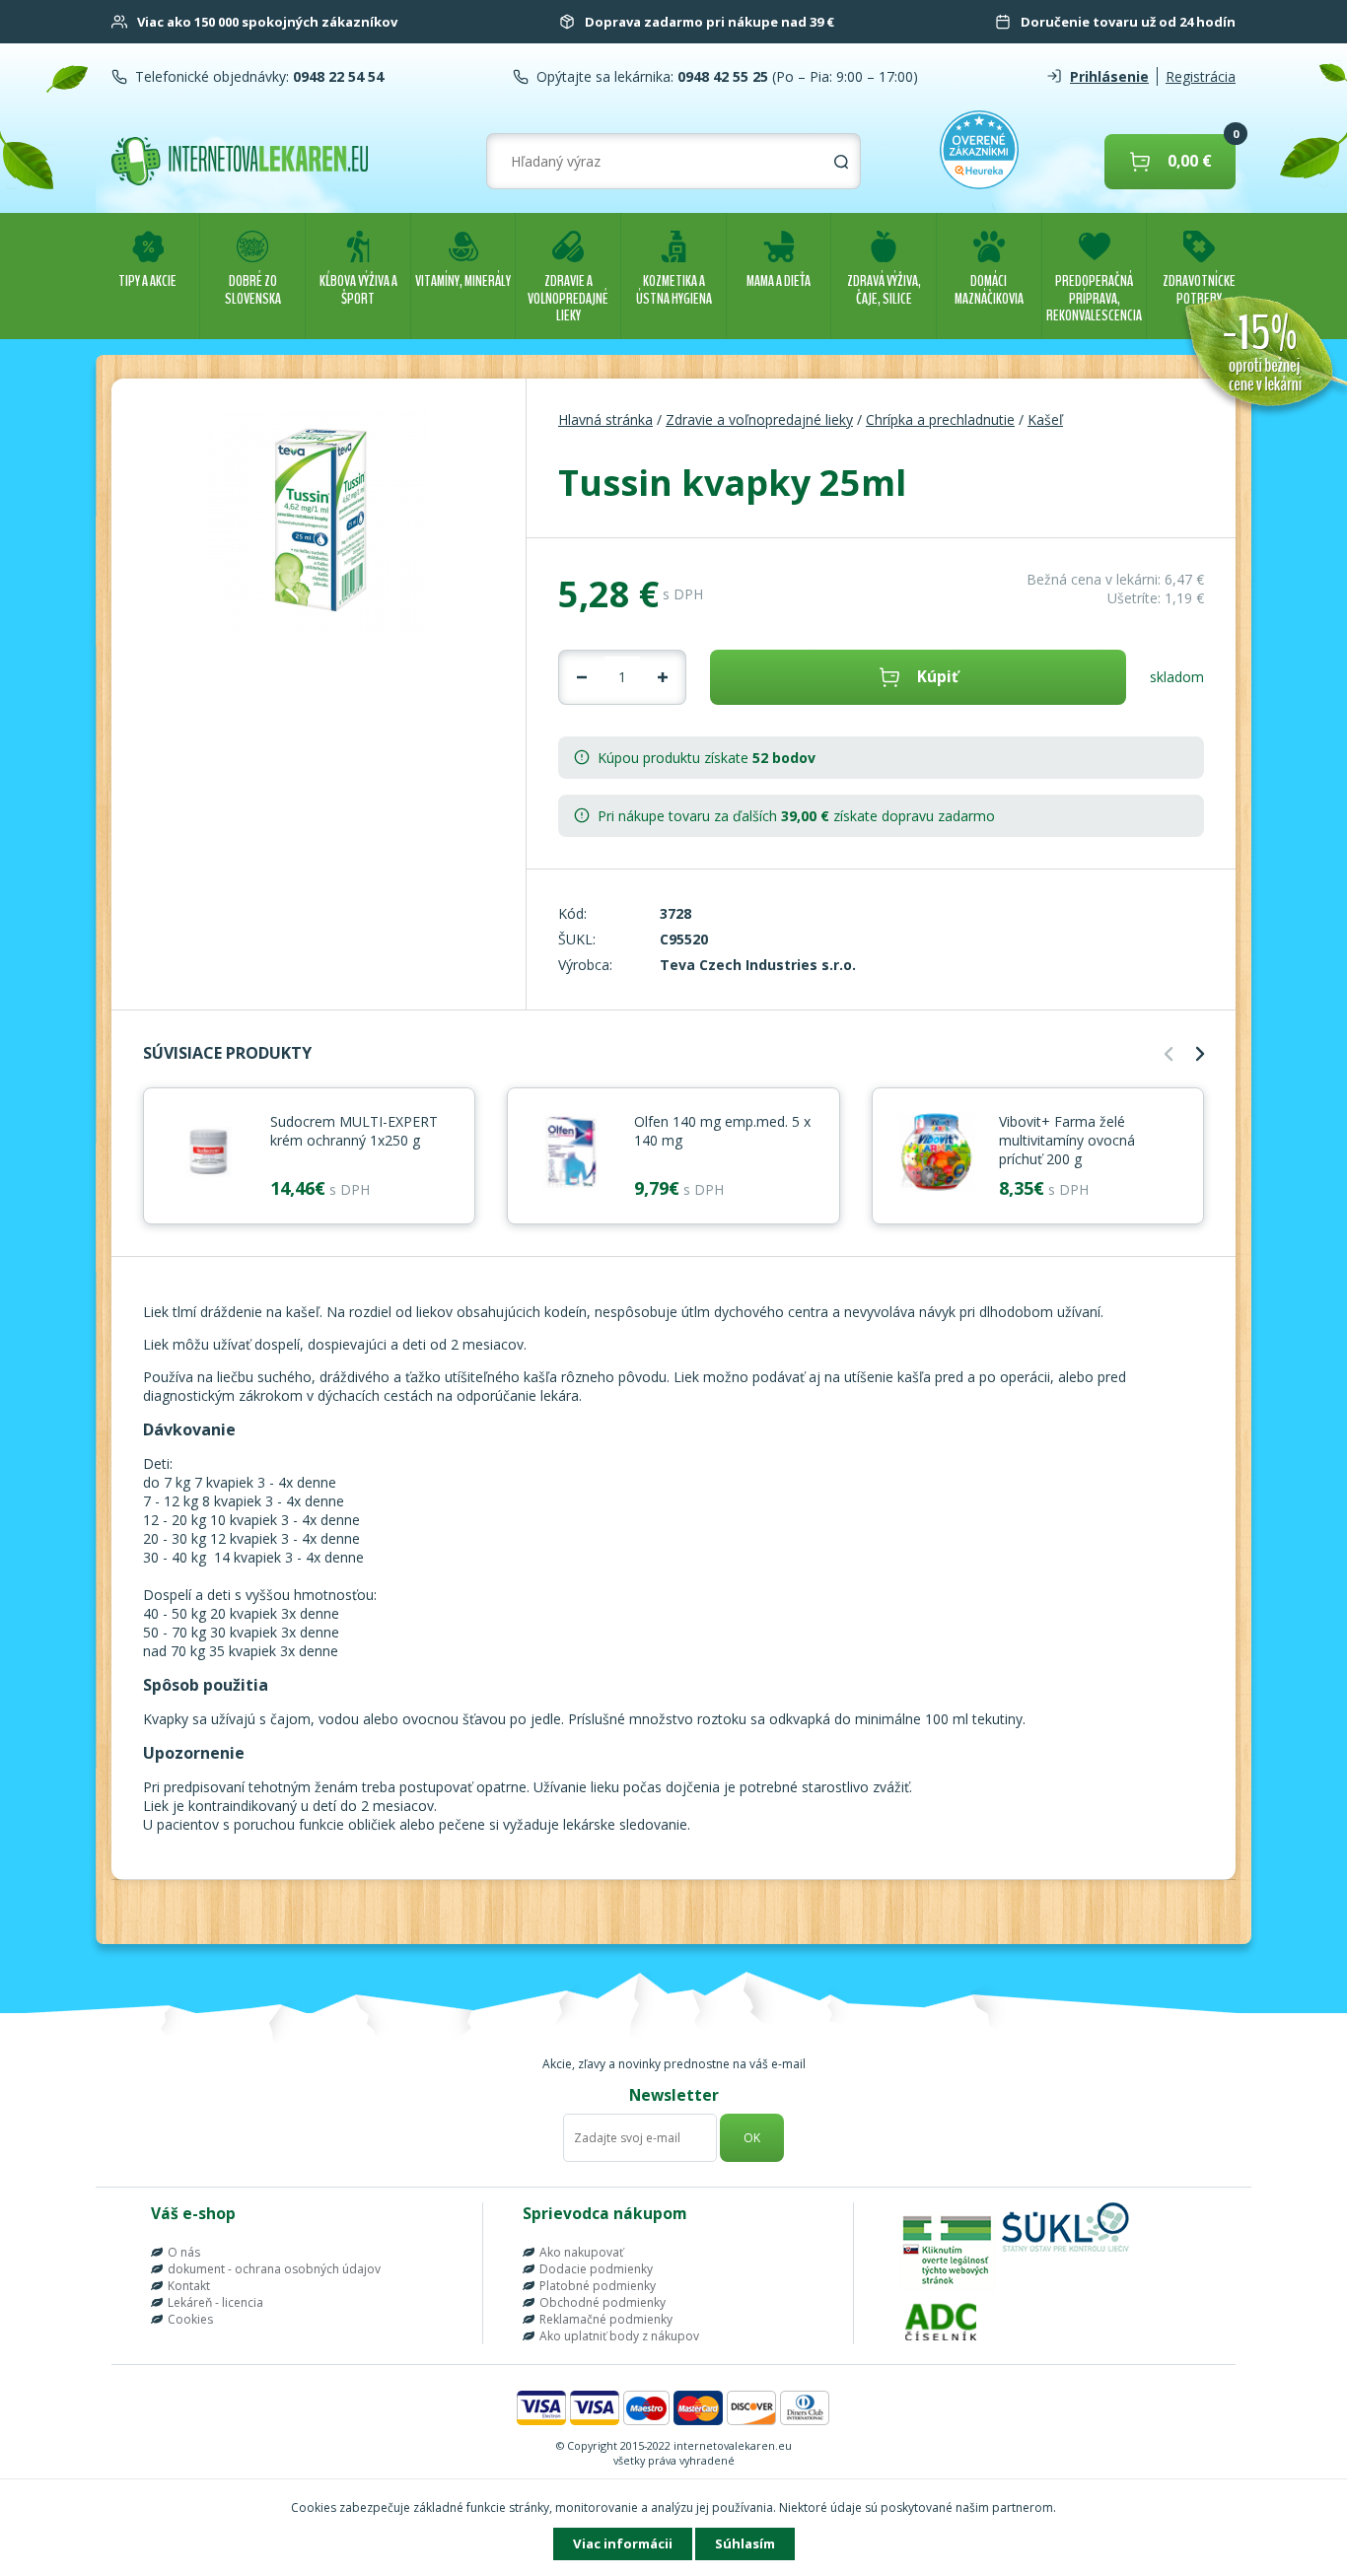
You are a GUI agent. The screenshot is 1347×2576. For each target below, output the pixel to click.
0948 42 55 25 (721, 76)
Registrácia (1201, 76)
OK (752, 2138)
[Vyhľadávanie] (841, 162)
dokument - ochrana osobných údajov (274, 2269)
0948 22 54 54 (336, 76)
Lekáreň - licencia (215, 2302)
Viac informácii (623, 2543)
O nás (184, 2252)
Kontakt (189, 2286)
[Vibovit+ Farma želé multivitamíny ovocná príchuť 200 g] (936, 1153)
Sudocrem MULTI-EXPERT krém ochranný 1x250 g (354, 1131)
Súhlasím (745, 2543)
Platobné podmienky (598, 2286)
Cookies (190, 2319)
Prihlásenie (1109, 76)
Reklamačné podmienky (606, 2319)
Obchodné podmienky (603, 2302)
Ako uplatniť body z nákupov (619, 2336)
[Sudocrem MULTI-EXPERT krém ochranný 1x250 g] (207, 1153)
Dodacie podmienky (596, 2269)
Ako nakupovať (581, 2252)
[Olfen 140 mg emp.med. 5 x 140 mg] (571, 1153)
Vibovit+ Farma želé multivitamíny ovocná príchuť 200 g (1067, 1140)
